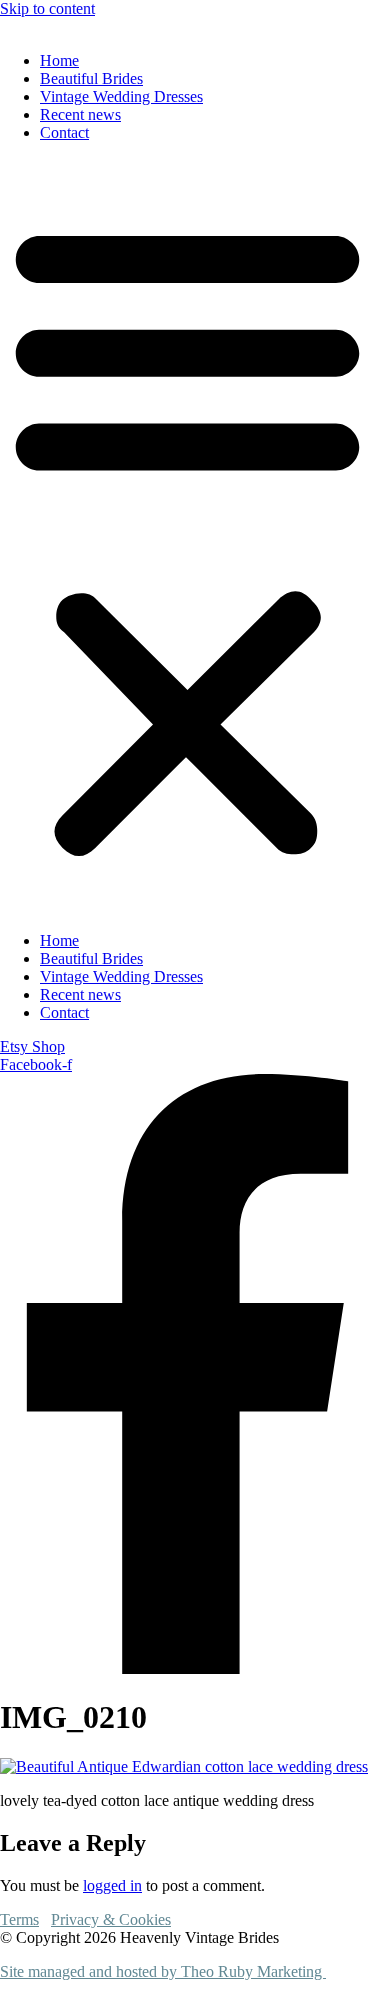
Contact (64, 132)
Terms (19, 1919)
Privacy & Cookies (111, 1919)
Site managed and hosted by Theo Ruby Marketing (163, 1971)
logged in (112, 1885)
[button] (187, 537)
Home (59, 60)
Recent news (80, 114)
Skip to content (47, 8)
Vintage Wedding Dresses (121, 96)
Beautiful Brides (91, 78)
